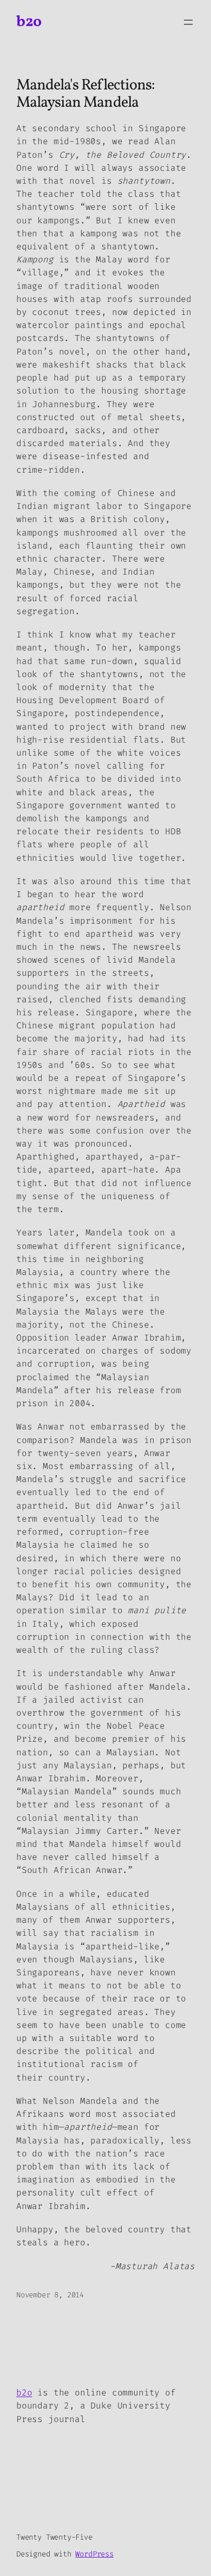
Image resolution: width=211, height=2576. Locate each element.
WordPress (94, 2554)
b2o (29, 22)
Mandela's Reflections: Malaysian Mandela (85, 94)
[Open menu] (188, 22)
